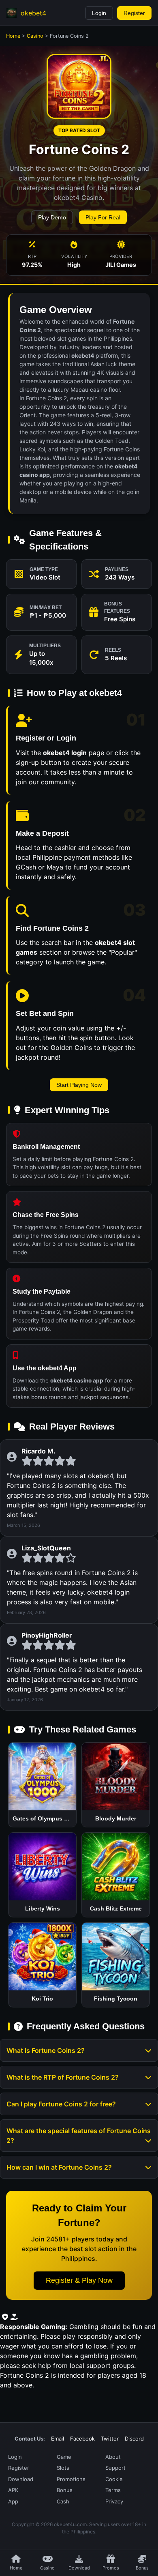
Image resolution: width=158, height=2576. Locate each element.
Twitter (110, 2439)
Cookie (114, 2479)
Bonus (65, 2490)
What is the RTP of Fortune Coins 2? (63, 2077)
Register (134, 13)
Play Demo (52, 217)
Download (21, 2479)
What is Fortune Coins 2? (46, 2050)
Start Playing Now (79, 1085)
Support (115, 2468)
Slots (63, 2468)
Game (64, 2457)
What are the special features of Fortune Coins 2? (79, 2136)
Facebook (82, 2439)
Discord (134, 2439)
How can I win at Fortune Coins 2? (59, 2167)
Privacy (114, 2501)
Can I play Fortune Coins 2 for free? (61, 2104)
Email (58, 2439)
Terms (113, 2490)
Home (13, 36)
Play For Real (103, 217)
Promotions (71, 2479)
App (13, 2501)
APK (13, 2490)
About (113, 2457)
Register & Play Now (79, 2280)
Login (99, 13)
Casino (35, 36)
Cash (63, 2501)
